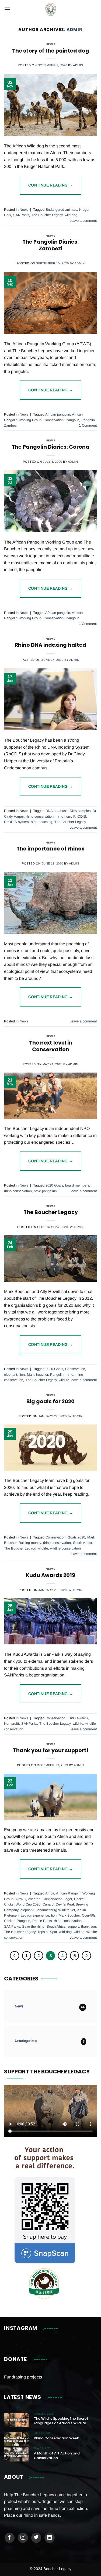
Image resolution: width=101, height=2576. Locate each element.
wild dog (71, 215)
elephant (11, 1375)
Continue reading (51, 185)
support (73, 1926)
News (50, 44)
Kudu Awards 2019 (50, 1575)
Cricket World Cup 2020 (22, 1904)
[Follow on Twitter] (36, 2538)
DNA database (57, 811)
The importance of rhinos (50, 849)
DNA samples (80, 811)
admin (75, 30)
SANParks (21, 215)
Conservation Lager (57, 1899)
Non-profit (12, 1723)
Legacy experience (35, 1915)
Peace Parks (42, 1921)
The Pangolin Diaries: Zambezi (50, 245)
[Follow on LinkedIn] (50, 2538)
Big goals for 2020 (50, 1401)
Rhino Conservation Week (56, 2438)
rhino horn (63, 816)
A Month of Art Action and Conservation (57, 2456)
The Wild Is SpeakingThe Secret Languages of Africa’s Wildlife (61, 2421)
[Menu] (7, 9)
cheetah (34, 1899)
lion (22, 1375)
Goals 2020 (76, 1537)
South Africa (82, 1543)
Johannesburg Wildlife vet (55, 1910)
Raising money (30, 1543)
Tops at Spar (47, 1932)
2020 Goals (54, 1185)
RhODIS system (16, 822)
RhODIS (80, 816)
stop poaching (42, 822)
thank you (88, 1926)
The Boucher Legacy (47, 215)
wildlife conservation (65, 1548)
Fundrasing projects (23, 2377)
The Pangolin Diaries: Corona (50, 447)
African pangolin (58, 414)
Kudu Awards (78, 1718)
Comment (88, 425)
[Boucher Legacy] (50, 9)
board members (77, 1185)
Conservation (54, 420)
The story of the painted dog (51, 51)
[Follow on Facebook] (10, 2538)
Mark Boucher (37, 1375)
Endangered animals (61, 210)
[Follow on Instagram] (23, 2538)
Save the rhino (33, 1926)
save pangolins (45, 1191)
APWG (21, 1899)
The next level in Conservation (51, 1046)
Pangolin (72, 420)
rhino (69, 1375)
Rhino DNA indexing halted (50, 645)
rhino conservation (40, 816)
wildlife (64, 1380)
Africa (50, 1893)
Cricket (79, 1899)
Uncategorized (26, 2041)
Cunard (48, 1904)
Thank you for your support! (51, 1750)
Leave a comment (83, 221)
